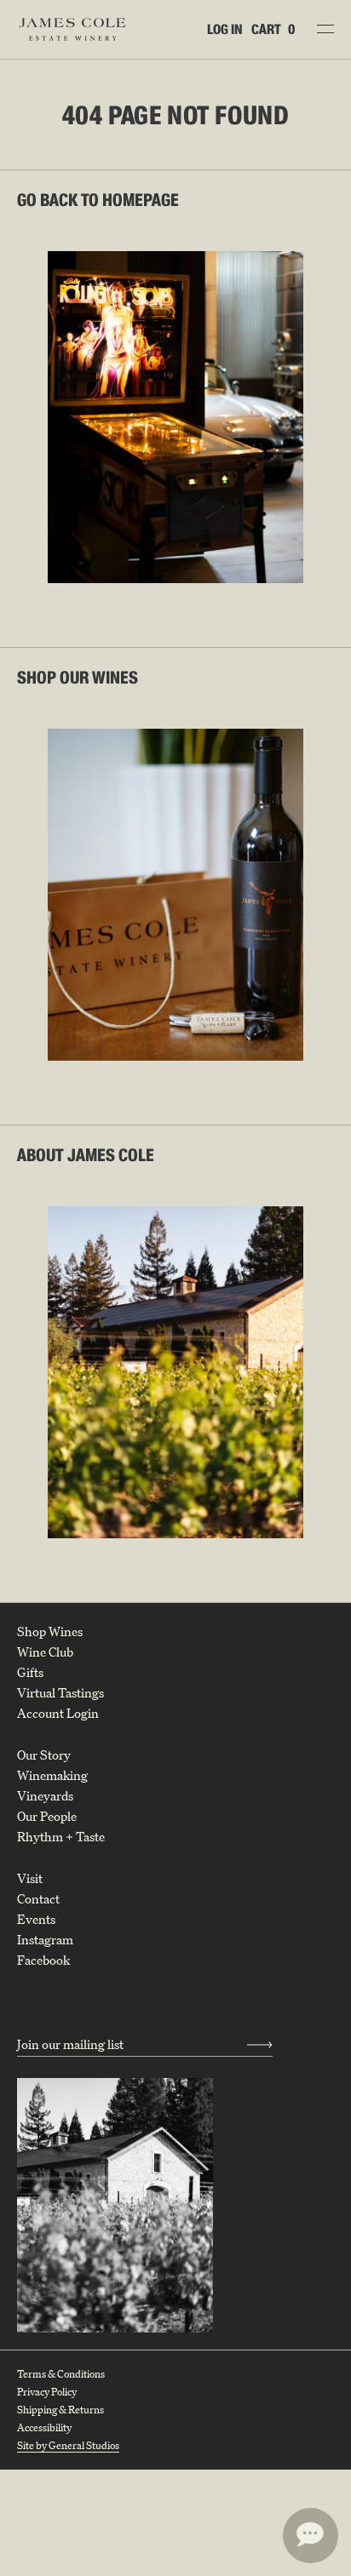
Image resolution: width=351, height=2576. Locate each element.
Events (36, 1920)
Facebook (43, 1961)
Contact (38, 1899)
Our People (47, 1817)
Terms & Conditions (61, 2374)
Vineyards (45, 1796)
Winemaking (52, 1776)
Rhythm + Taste (61, 1837)
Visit (30, 1879)
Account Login (58, 1714)
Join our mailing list (70, 2044)
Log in (225, 29)
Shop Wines (50, 1632)
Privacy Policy (47, 2392)
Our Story (44, 1755)
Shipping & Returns (60, 2410)
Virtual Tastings (60, 1693)
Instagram (45, 1940)
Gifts (30, 1673)
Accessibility (44, 2427)
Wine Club (45, 1652)
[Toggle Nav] (325, 29)
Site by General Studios (68, 2445)
